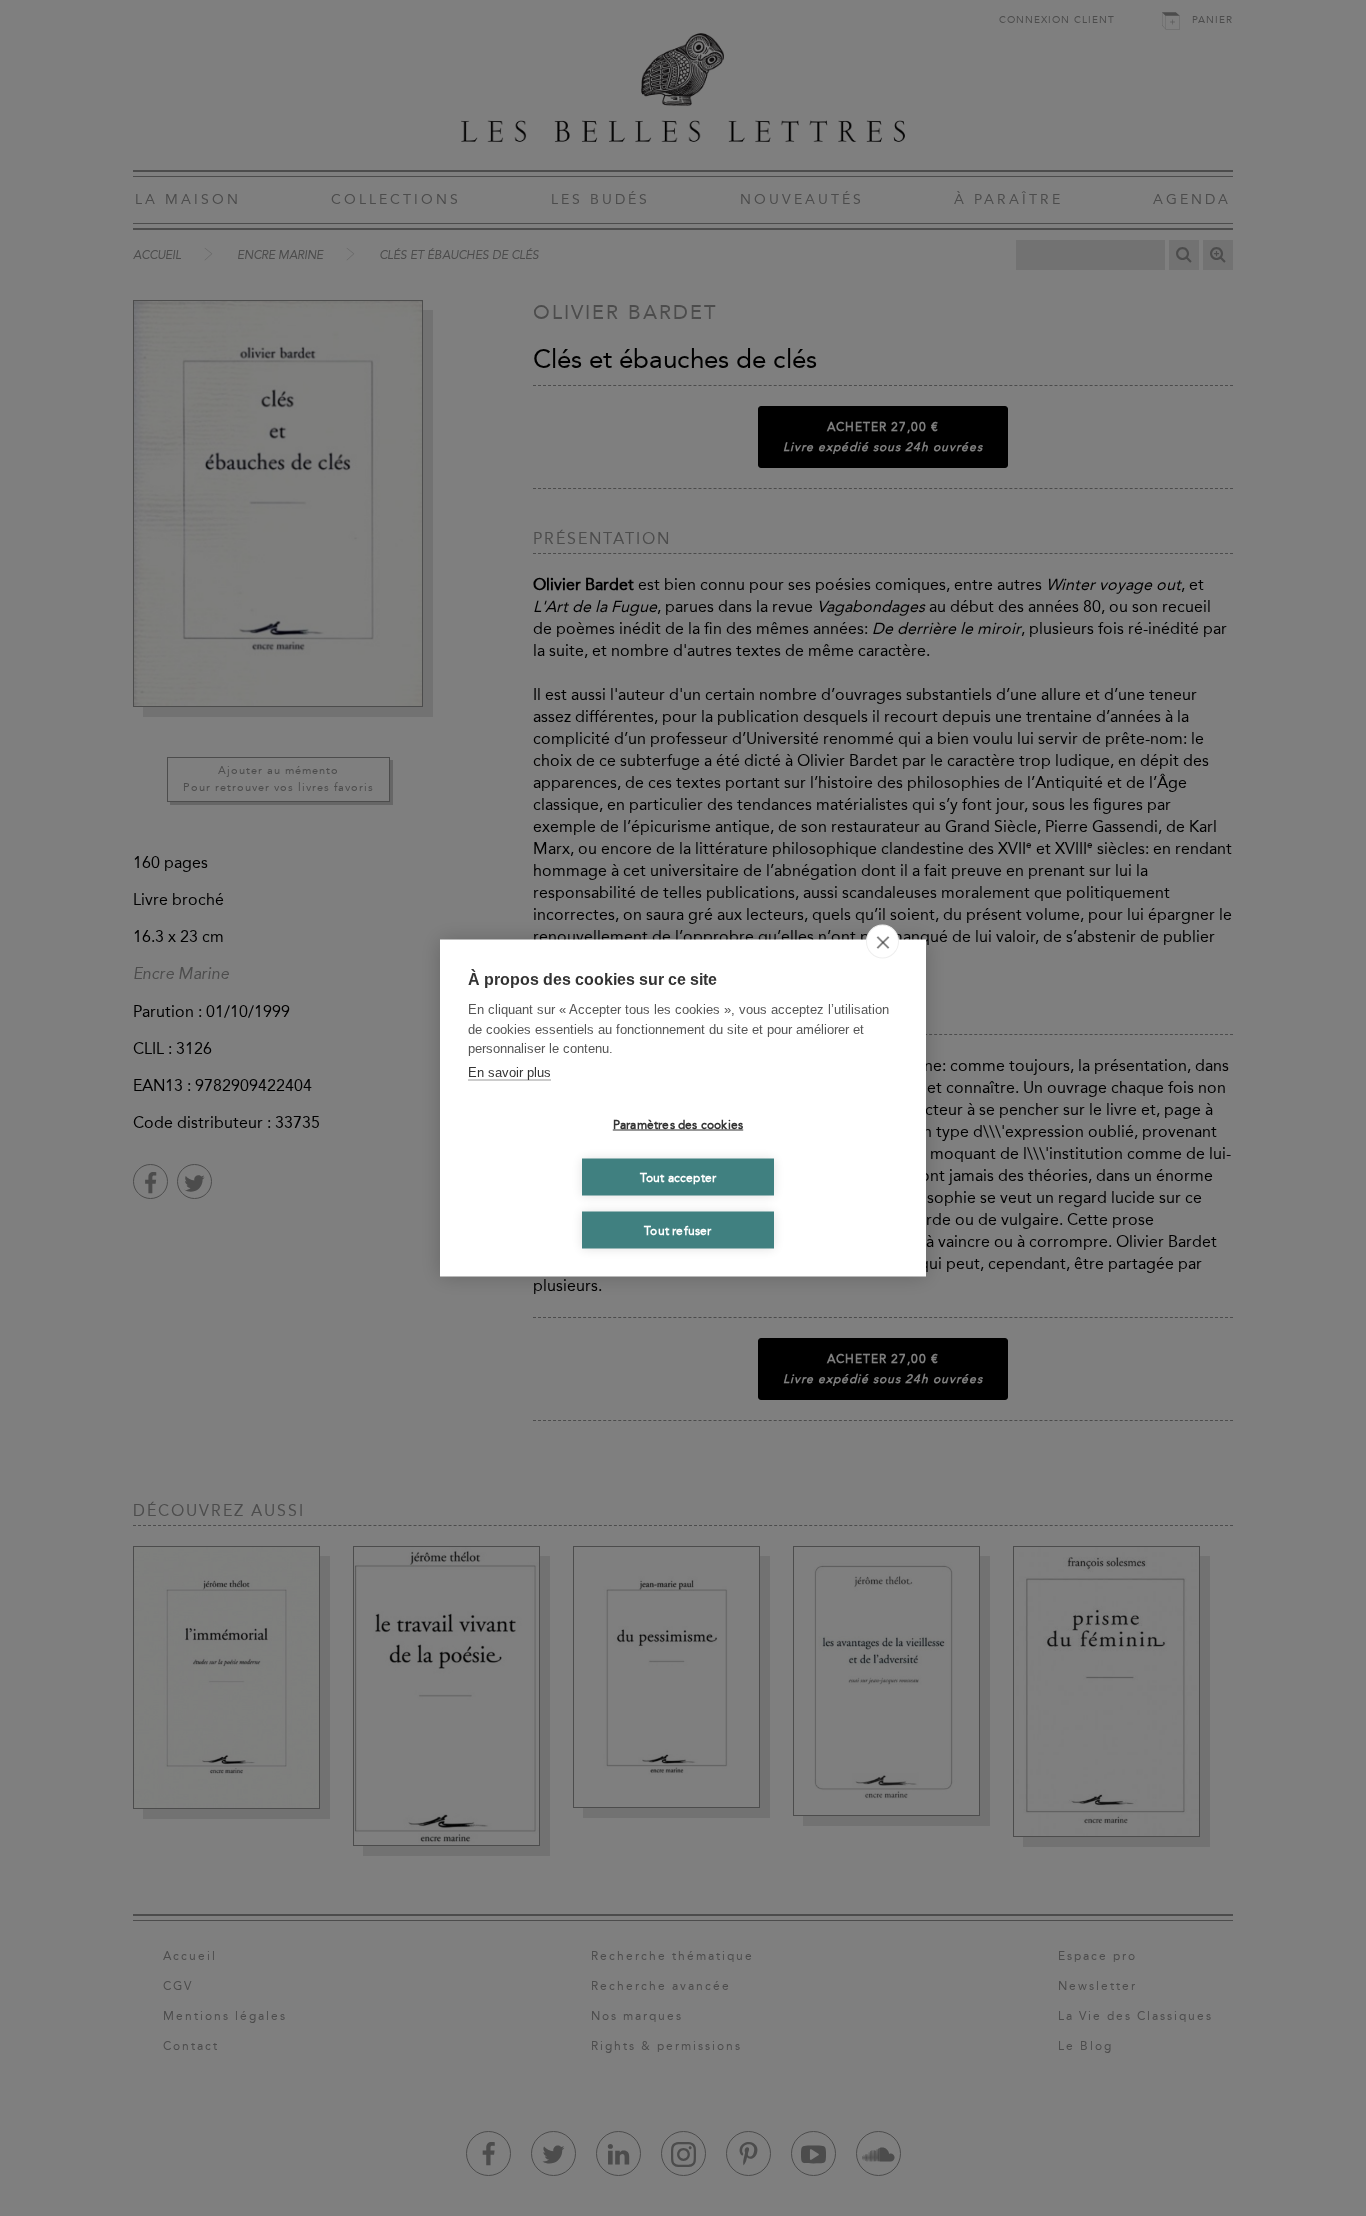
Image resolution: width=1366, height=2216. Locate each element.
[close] (882, 942)
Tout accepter (678, 1177)
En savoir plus (509, 1071)
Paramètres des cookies (678, 1124)
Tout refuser (677, 1230)
